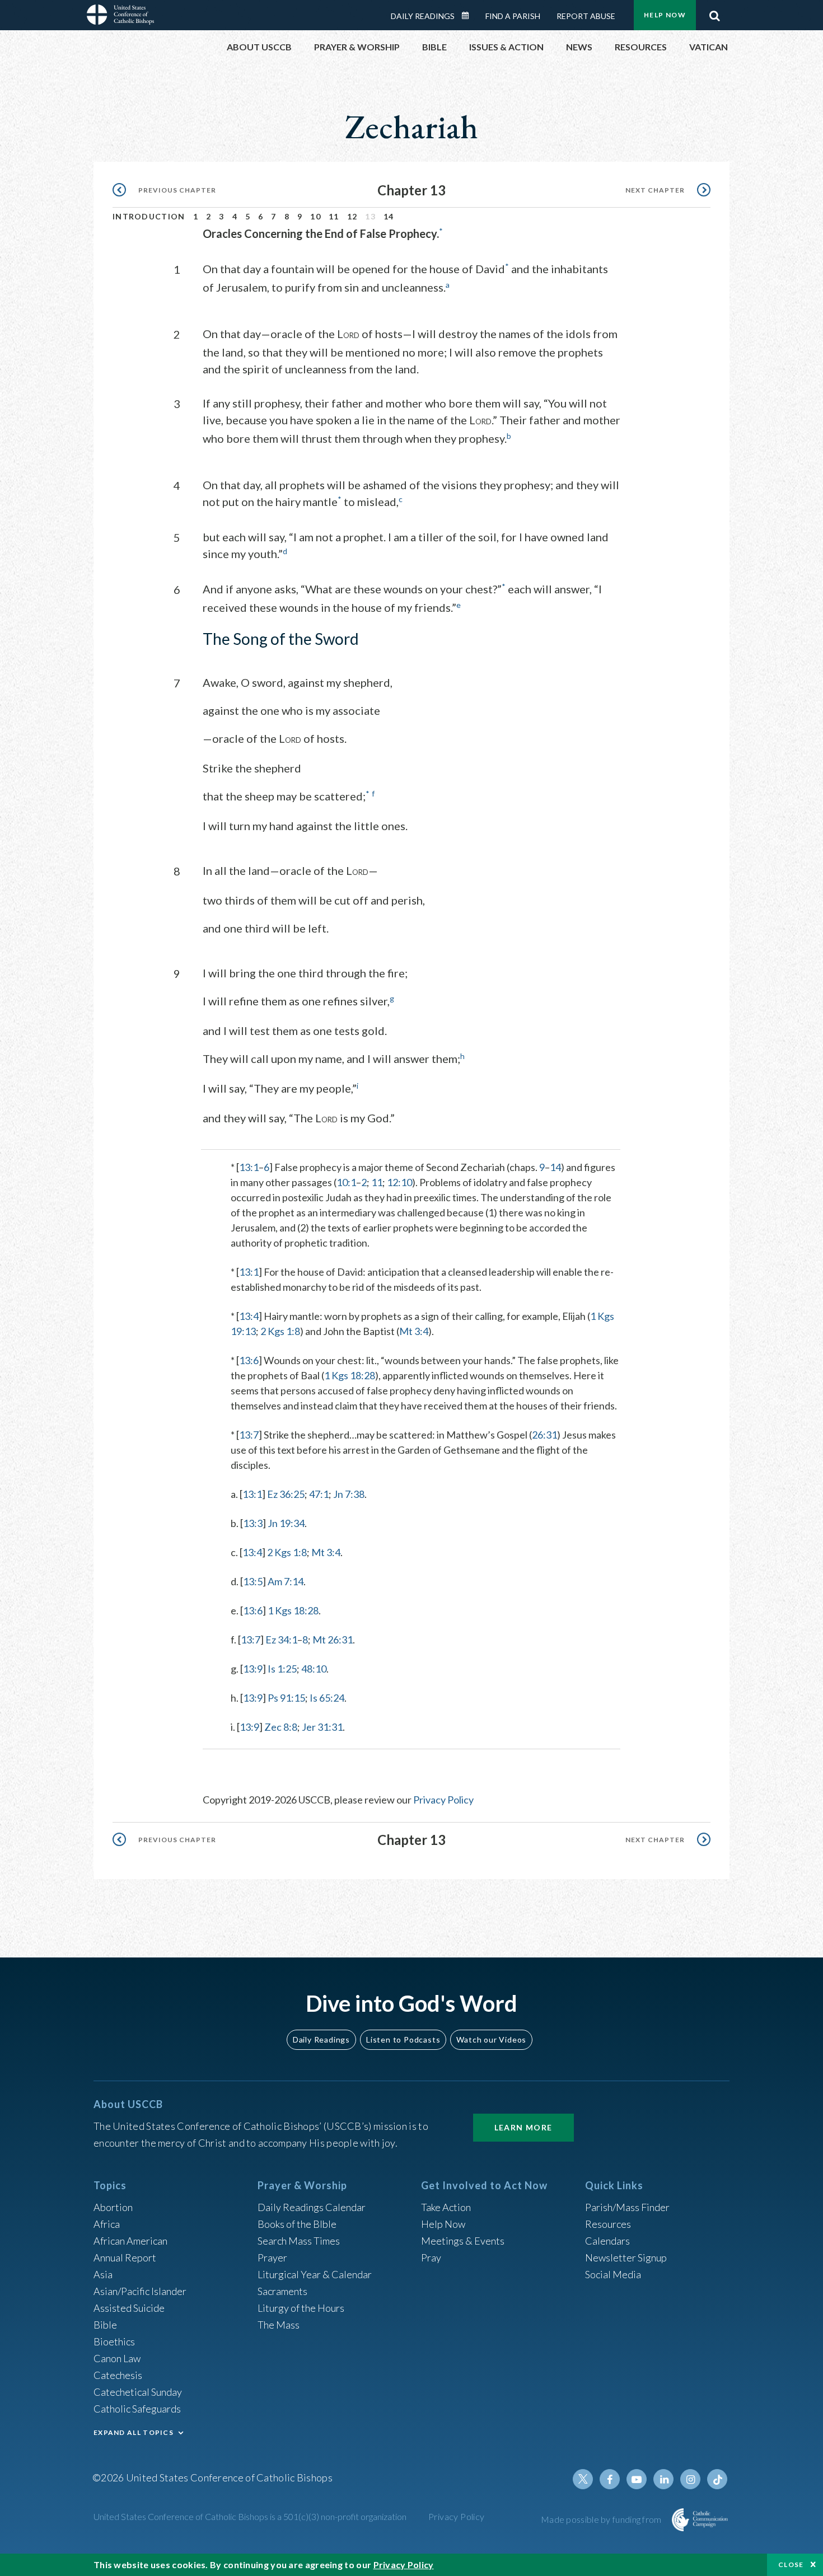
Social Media (613, 2274)
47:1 (319, 1494)
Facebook (610, 2479)
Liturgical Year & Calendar (315, 2274)
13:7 (249, 1435)
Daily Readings (423, 16)
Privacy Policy (443, 1800)
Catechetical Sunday (138, 2392)
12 (352, 216)
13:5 (253, 1581)
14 (389, 216)
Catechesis (118, 2375)
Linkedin (663, 2479)
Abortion (113, 2207)
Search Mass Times (299, 2241)
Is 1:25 (282, 1669)
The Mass (279, 2325)
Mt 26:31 (333, 1640)
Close (791, 2565)
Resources (608, 2224)
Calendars (607, 2241)
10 (315, 216)
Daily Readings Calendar (469, 16)
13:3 (253, 1523)
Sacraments (282, 2291)
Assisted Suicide (129, 2308)
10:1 (346, 1182)
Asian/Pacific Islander (140, 2291)
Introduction (149, 216)
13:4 (249, 1316)
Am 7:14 (286, 1581)
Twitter (583, 2479)
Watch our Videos (491, 2039)
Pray (431, 2257)
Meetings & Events (463, 2241)
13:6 (249, 1360)
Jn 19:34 (286, 1523)
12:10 (399, 1182)
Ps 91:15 (286, 1698)
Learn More (523, 2127)
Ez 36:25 (286, 1494)
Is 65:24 (327, 1698)
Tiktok (717, 2479)
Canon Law (117, 2358)
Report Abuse (586, 16)
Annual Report (125, 2257)
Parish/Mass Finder (627, 2207)
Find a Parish (513, 16)
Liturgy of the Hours (301, 2308)
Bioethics (114, 2341)
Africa (107, 2224)
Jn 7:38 (349, 1494)
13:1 (249, 1167)
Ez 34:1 (281, 1640)
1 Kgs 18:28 (350, 1375)
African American (130, 2241)
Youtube (637, 2479)
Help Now (665, 15)
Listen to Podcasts (403, 2039)
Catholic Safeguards (137, 2409)
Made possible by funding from (602, 2519)
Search (714, 13)
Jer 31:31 (322, 1727)
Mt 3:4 (414, 1331)
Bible (105, 2325)
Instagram (690, 2479)
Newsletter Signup (626, 2257)
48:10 (314, 1669)
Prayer (272, 2257)
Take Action (446, 2207)
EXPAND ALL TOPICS (134, 2432)
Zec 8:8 (281, 1727)
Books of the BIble (297, 2224)
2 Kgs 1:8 (280, 1331)
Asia (103, 2274)
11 (334, 216)
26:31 (544, 1435)
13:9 (253, 1669)
